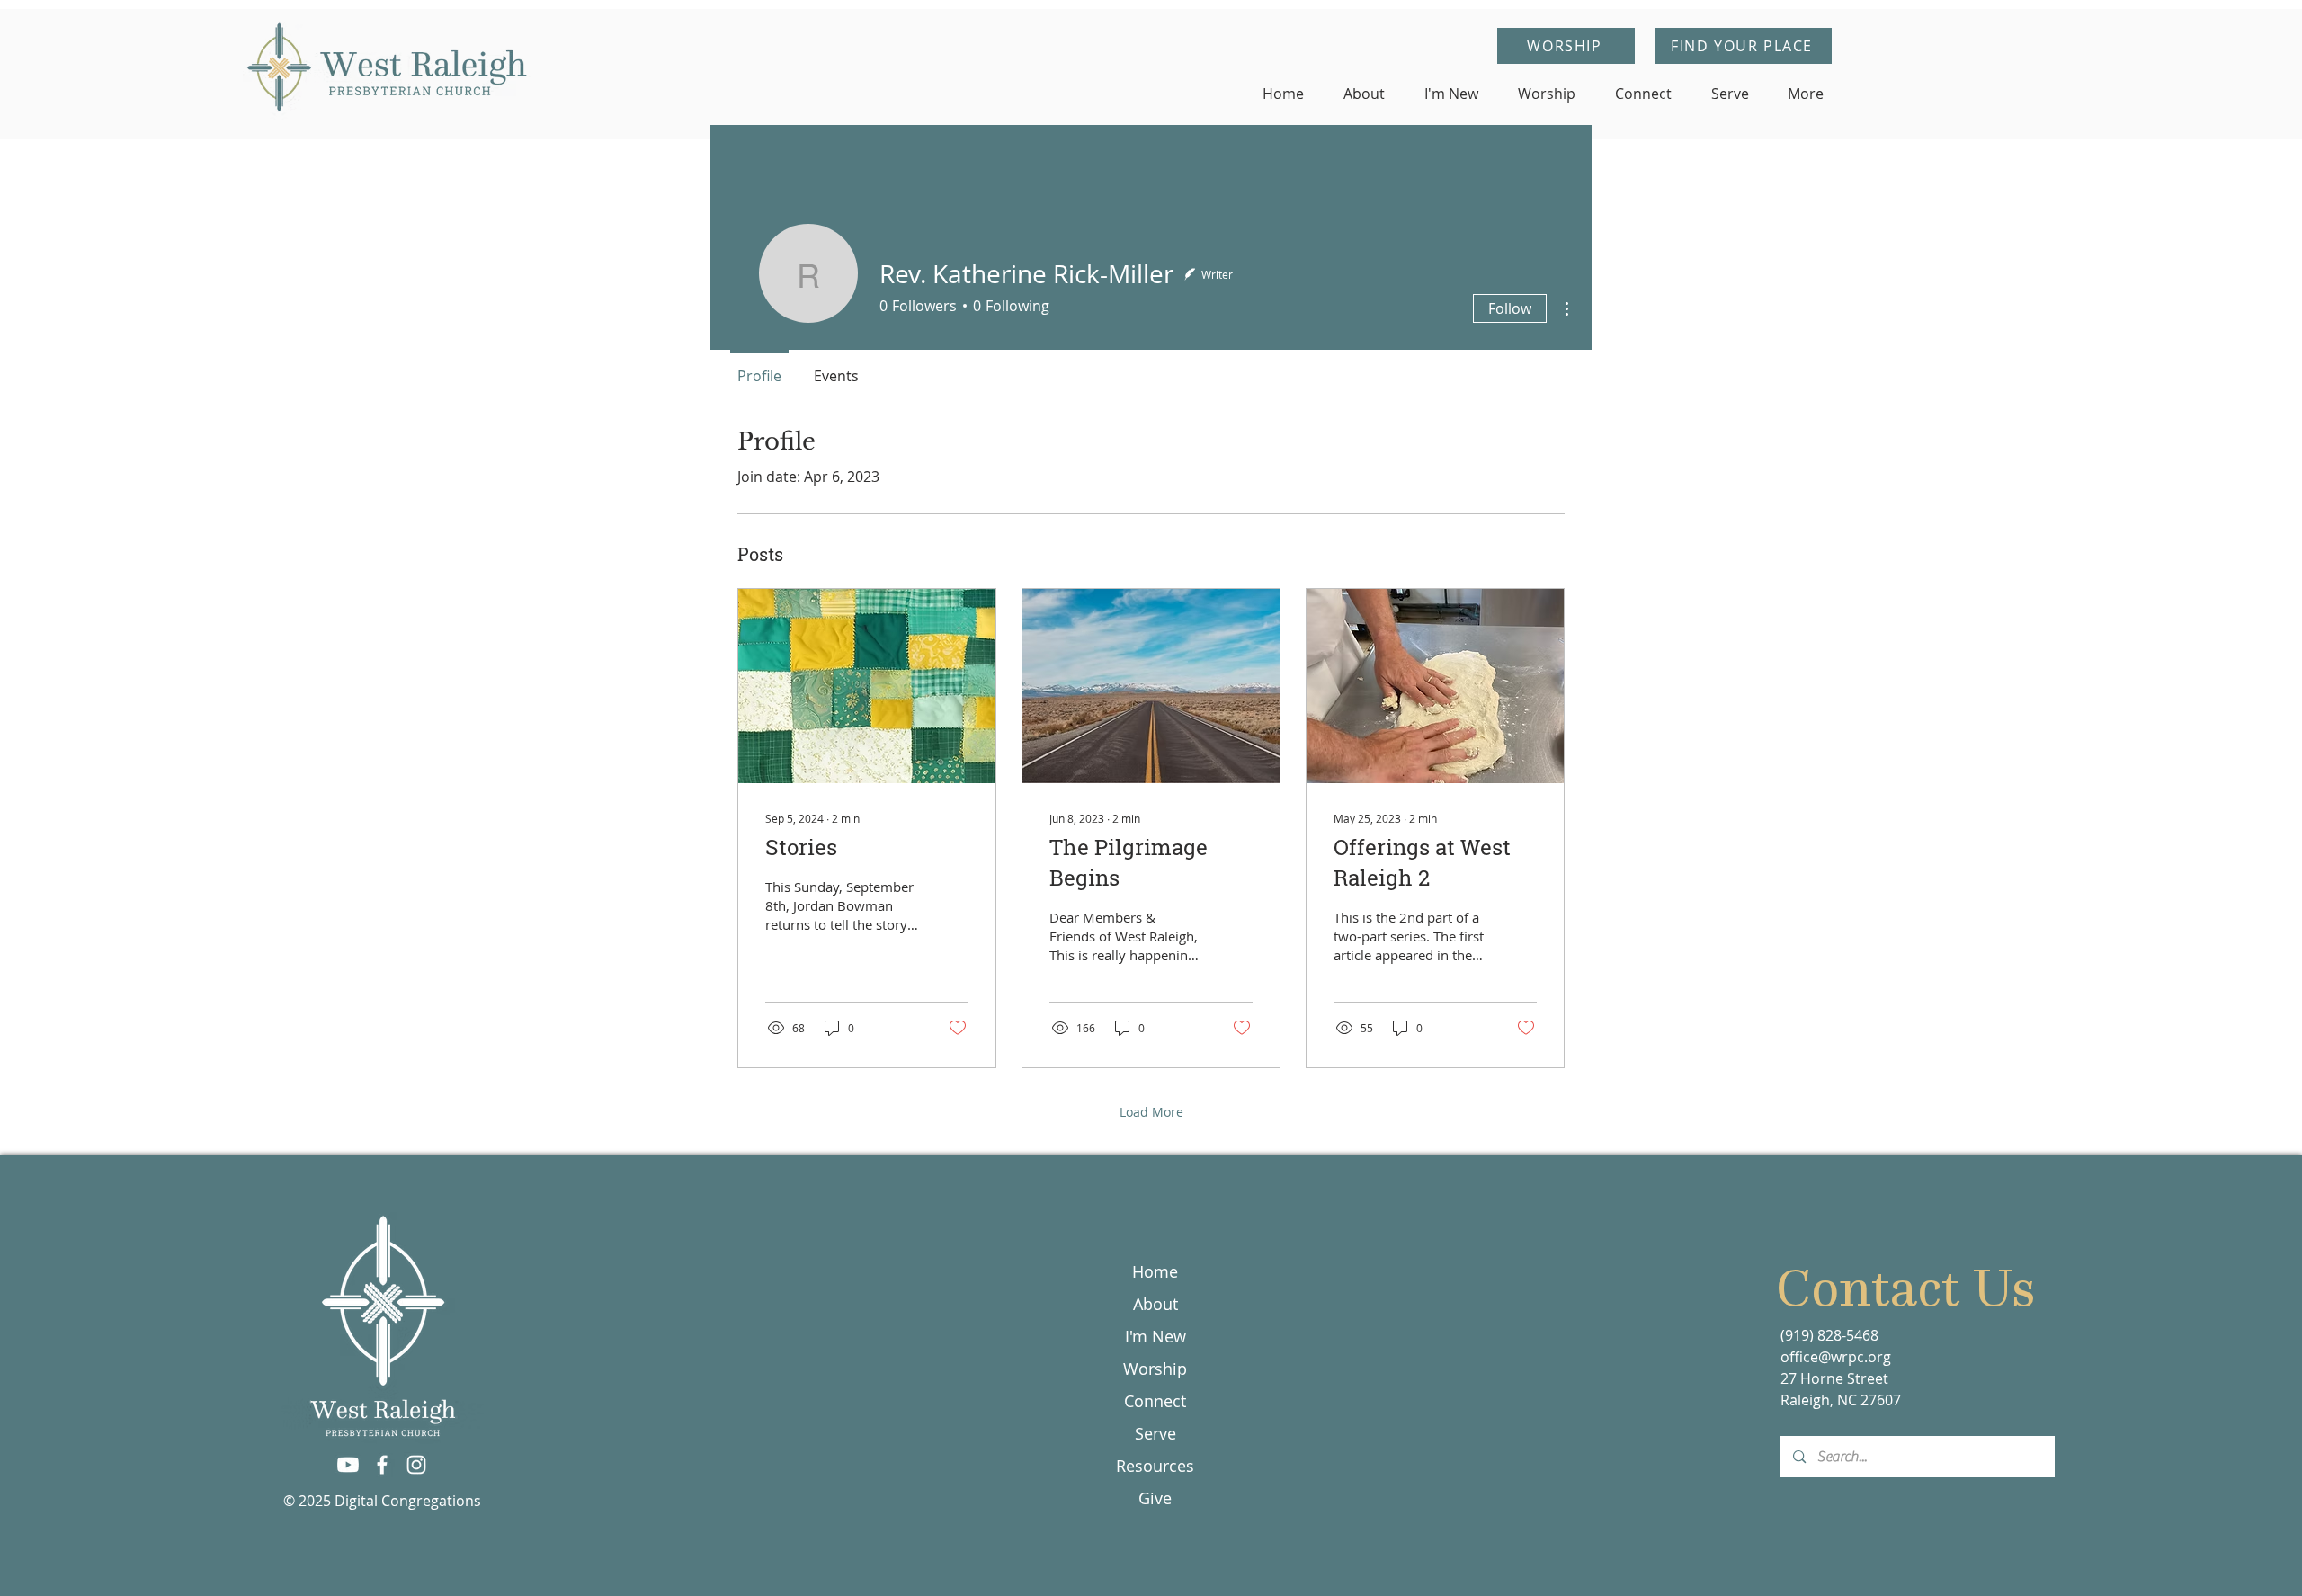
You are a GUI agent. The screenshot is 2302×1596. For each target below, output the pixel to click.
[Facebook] (382, 1465)
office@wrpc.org (1836, 1357)
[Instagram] (416, 1465)
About (1155, 1304)
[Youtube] (348, 1465)
